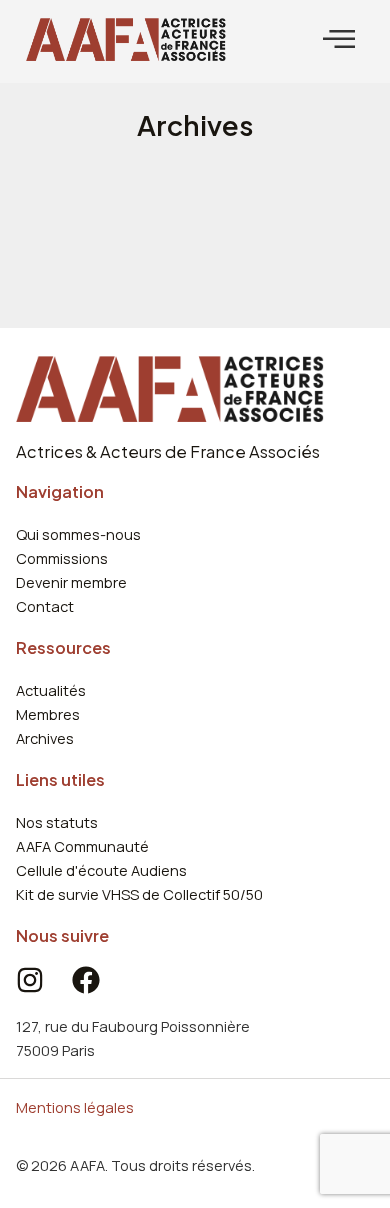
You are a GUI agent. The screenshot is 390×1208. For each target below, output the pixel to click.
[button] (339, 39)
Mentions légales (75, 1107)
